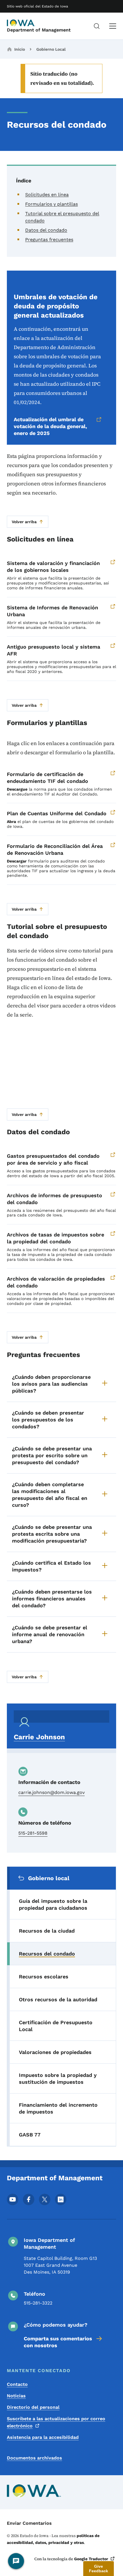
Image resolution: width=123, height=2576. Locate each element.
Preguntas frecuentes (49, 240)
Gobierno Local (51, 49)
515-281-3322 (38, 2303)
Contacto (17, 2384)
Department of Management (39, 30)
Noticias (16, 2396)
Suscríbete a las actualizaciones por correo (56, 2422)
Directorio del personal (33, 2407)
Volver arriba (24, 522)
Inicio (20, 49)
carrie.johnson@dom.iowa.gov (51, 1792)
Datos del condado (46, 230)
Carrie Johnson (39, 1737)
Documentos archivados (34, 2458)
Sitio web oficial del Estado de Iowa (37, 6)
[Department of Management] (21, 23)
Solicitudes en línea (47, 195)
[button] (99, 2569)
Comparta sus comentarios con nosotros (58, 2342)
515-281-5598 (33, 1833)
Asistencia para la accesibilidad (43, 2437)
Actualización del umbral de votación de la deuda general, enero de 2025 (50, 426)
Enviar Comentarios (29, 2523)
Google (91, 2559)
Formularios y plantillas (51, 204)
